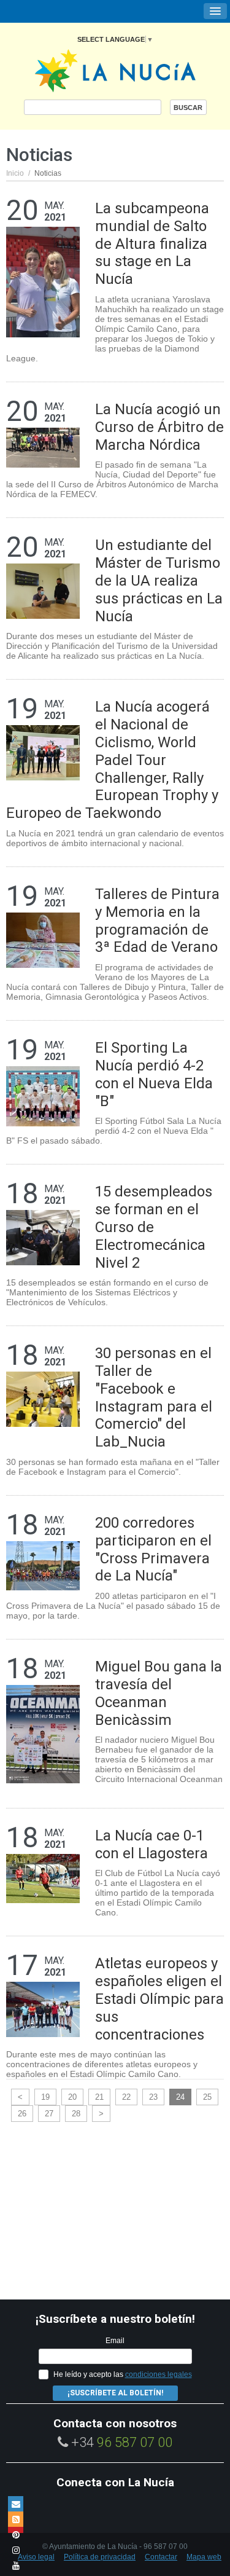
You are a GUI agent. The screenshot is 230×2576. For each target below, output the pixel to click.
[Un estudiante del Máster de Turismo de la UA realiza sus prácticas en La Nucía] (43, 591)
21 (99, 2097)
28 (76, 2114)
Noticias (48, 173)
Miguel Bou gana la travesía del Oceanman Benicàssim (159, 1693)
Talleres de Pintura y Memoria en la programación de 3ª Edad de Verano (157, 921)
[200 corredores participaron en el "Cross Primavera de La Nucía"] (43, 1565)
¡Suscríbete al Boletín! (115, 2393)
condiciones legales (159, 2374)
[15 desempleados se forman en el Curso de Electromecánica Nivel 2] (43, 1237)
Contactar (161, 2557)
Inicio (15, 173)
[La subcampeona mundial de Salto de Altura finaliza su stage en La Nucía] (43, 281)
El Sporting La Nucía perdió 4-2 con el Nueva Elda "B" (154, 1074)
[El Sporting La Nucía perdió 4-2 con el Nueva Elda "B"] (43, 1095)
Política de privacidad (100, 2557)
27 (49, 2114)
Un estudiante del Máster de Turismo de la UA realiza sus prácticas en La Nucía (159, 580)
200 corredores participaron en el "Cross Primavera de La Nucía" (153, 1549)
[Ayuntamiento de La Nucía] (115, 70)
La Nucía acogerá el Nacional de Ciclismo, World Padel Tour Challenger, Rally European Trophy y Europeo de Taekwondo (112, 760)
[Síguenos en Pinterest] (16, 2535)
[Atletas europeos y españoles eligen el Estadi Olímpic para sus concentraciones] (43, 2009)
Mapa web (204, 2557)
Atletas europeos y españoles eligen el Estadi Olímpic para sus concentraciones (159, 1999)
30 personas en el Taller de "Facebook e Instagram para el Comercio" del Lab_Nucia (154, 1397)
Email (115, 2341)
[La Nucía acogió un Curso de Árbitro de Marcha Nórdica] (43, 447)
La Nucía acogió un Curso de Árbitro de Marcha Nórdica (159, 427)
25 (207, 2097)
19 (45, 2097)
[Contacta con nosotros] (16, 2504)
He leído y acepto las (123, 2374)
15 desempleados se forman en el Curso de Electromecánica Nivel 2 (154, 1227)
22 (126, 2097)
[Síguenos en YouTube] (16, 2565)
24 (180, 2097)
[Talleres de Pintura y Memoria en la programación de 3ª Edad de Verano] (43, 939)
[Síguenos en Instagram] (16, 2550)
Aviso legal (36, 2557)
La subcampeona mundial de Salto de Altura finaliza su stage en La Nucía (152, 244)
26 (22, 2114)
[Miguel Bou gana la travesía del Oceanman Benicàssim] (43, 1733)
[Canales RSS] (16, 2519)
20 (72, 2097)
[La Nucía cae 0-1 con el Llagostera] (43, 1878)
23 (153, 2097)
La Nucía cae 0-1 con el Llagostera (151, 1844)
